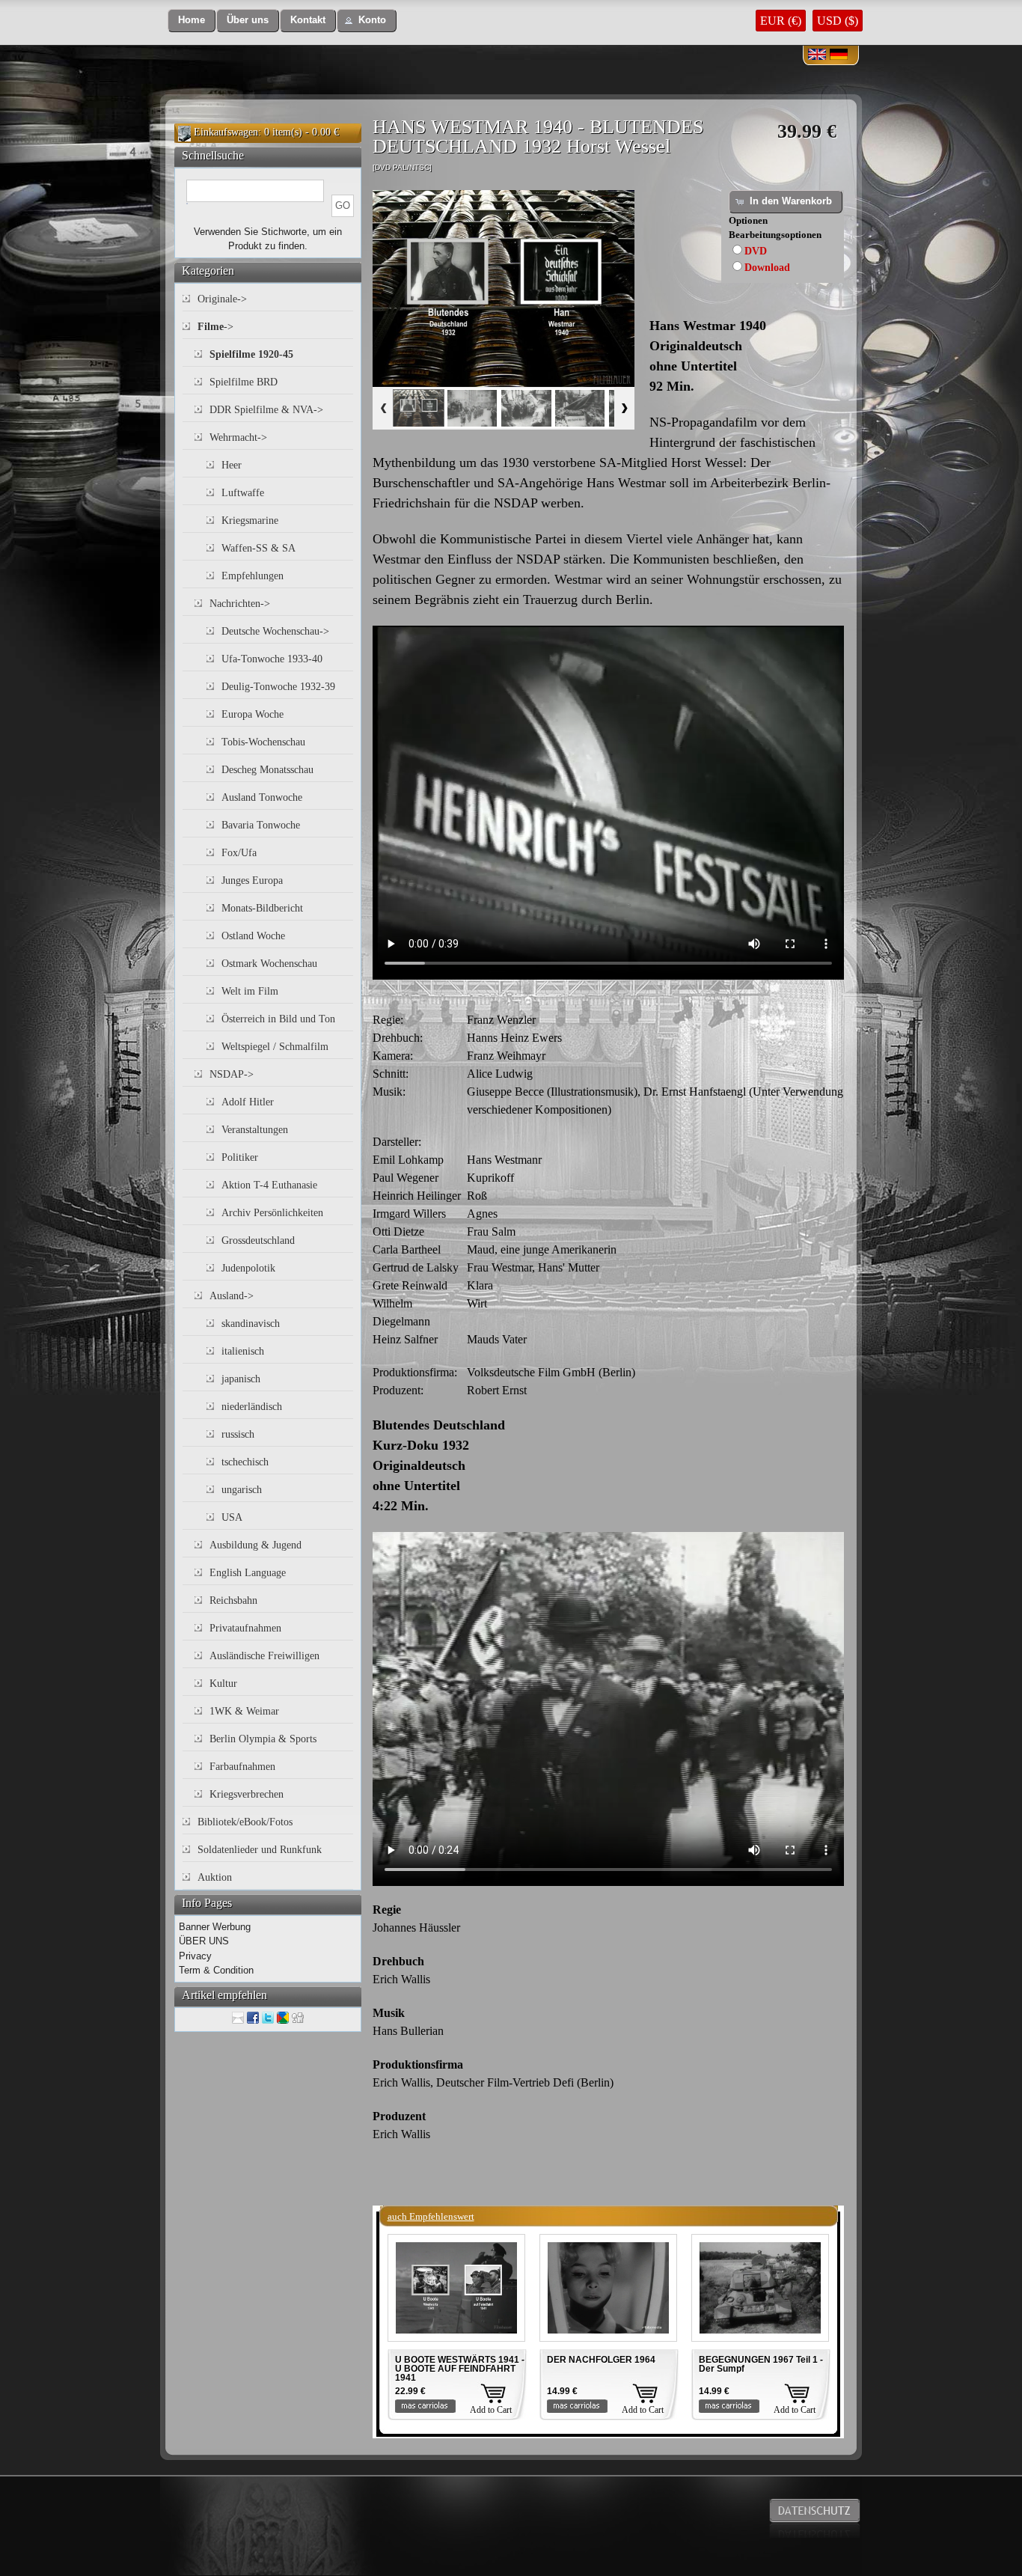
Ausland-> (232, 1296)
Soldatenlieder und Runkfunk (260, 1850)
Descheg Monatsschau (267, 770)
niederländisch (252, 1407)
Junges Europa (252, 880)
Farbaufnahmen (242, 1767)
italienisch (243, 1351)
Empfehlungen (253, 576)
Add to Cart (491, 2410)
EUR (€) (781, 21)
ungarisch (242, 1490)
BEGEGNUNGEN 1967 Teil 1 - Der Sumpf (761, 2364)
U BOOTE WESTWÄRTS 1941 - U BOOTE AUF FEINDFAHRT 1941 (460, 2369)
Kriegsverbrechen (247, 1794)
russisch (238, 1434)
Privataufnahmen (245, 1628)
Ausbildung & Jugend (255, 1545)
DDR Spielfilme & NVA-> (266, 410)
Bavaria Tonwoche (261, 825)
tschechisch (245, 1462)
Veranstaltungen (255, 1130)
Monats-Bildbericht (262, 908)
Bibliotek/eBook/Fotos (245, 1822)
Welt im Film (250, 991)
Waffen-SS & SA (258, 548)
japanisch (241, 1379)
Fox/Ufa (239, 853)
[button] (192, 21)
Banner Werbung (215, 1927)
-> (215, 327)
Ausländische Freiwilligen (264, 1656)
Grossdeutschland (258, 1240)
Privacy (195, 1956)
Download (767, 268)
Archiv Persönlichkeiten (272, 1213)
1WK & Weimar (244, 1711)
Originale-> (222, 299)
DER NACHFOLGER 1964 (601, 2360)
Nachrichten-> (240, 604)
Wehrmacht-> (238, 437)
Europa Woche (253, 714)
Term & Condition (216, 1970)
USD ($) (838, 21)
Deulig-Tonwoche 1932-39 (278, 687)
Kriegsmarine (250, 521)
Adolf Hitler (248, 1102)
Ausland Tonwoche (262, 797)
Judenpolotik (248, 1268)
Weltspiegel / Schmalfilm (275, 1047)
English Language (248, 1573)
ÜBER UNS (204, 1941)
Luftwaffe (243, 493)
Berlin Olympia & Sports (263, 1739)
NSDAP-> (232, 1074)
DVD (756, 251)
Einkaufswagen (226, 132)
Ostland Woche (253, 936)
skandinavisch (251, 1324)
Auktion (215, 1877)
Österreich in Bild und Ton (278, 1019)
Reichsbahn (233, 1600)
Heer (232, 465)
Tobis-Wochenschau (263, 742)
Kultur (223, 1684)
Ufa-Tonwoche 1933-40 (272, 659)
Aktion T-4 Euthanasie (269, 1185)
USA (232, 1517)
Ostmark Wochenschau (269, 964)
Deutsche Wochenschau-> (275, 631)
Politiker (240, 1157)
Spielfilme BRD (244, 382)
